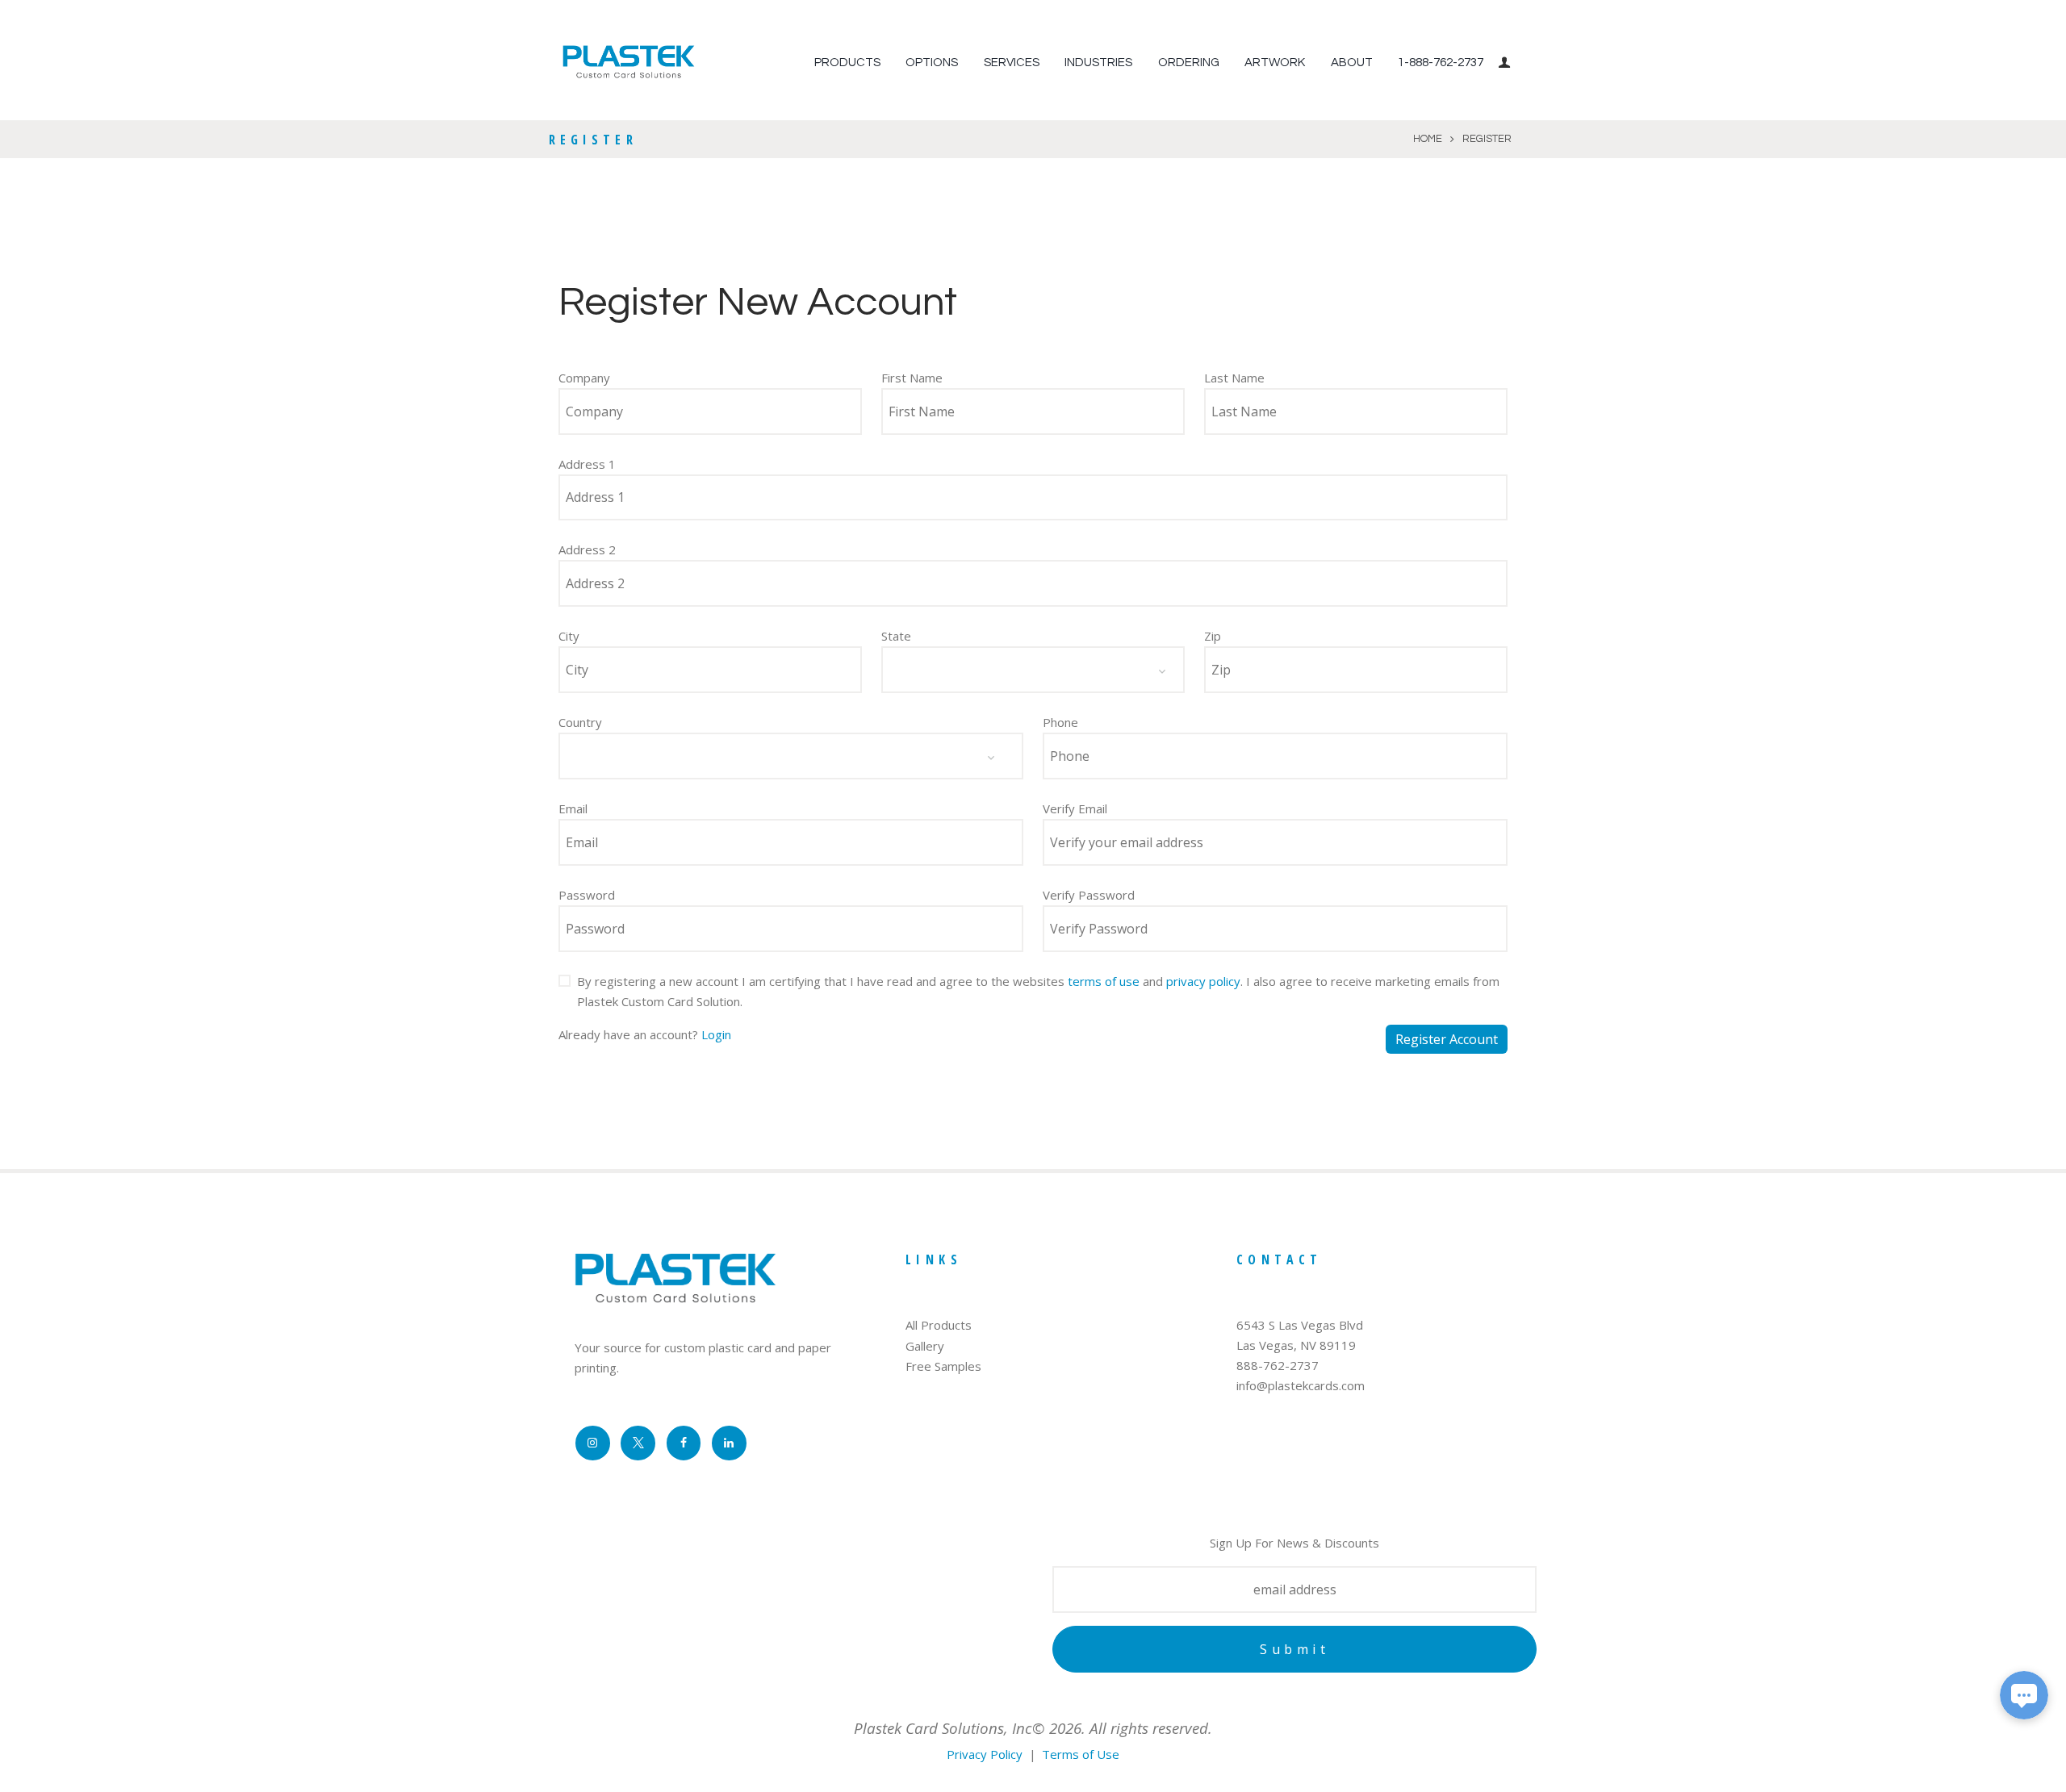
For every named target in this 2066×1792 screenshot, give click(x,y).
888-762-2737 (1278, 1365)
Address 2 (587, 549)
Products (847, 63)
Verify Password (1089, 895)
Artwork (1275, 63)
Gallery (925, 1346)
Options (932, 63)
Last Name (1234, 378)
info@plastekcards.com (1301, 1385)
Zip (1213, 636)
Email (573, 808)
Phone (1060, 722)
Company (584, 378)
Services (1012, 63)
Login (716, 1034)
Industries (1098, 63)
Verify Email (1075, 808)
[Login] (1507, 63)
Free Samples (943, 1366)
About (1352, 63)
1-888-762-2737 (1441, 63)
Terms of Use (1081, 1754)
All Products (939, 1325)
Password (587, 895)
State (896, 636)
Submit (1294, 1649)
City (569, 636)
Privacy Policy (985, 1754)
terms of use (1104, 981)
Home (1428, 139)
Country (580, 722)
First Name (912, 378)
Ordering (1189, 63)
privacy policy (1203, 981)
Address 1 (587, 464)
